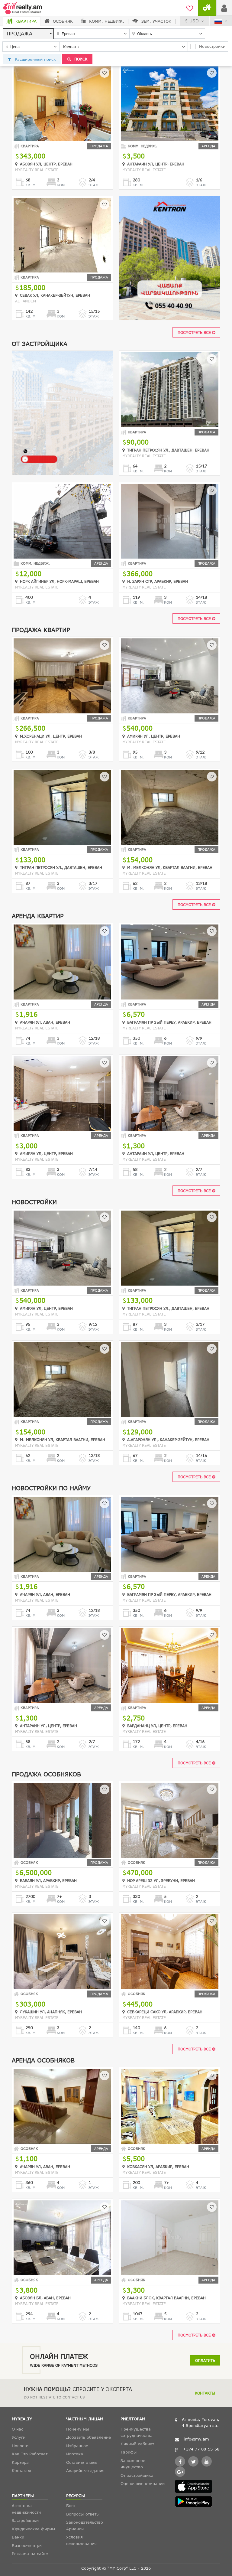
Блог (71, 2506)
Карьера (20, 2462)
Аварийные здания (85, 2470)
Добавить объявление (89, 2437)
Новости (20, 2446)
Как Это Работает (30, 2454)
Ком (61, 185)
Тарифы (129, 2452)
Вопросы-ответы (83, 2514)
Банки (18, 2537)
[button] (28, 34)
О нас (18, 2429)
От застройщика (137, 2475)
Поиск (80, 59)
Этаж (94, 185)
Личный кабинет (137, 2444)
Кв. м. (31, 185)
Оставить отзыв (82, 2462)
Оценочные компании (143, 2483)
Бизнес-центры (27, 2545)
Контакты (205, 2393)
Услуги (19, 2437)
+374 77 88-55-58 (201, 2449)
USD (194, 21)
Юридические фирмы (33, 2529)
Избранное (77, 2446)
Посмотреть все (195, 332)
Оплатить (205, 2360)
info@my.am (196, 2439)
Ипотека (75, 2454)
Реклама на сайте (30, 2554)
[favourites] (190, 8)
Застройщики (25, 2520)
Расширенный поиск (35, 59)
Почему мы (77, 2429)
